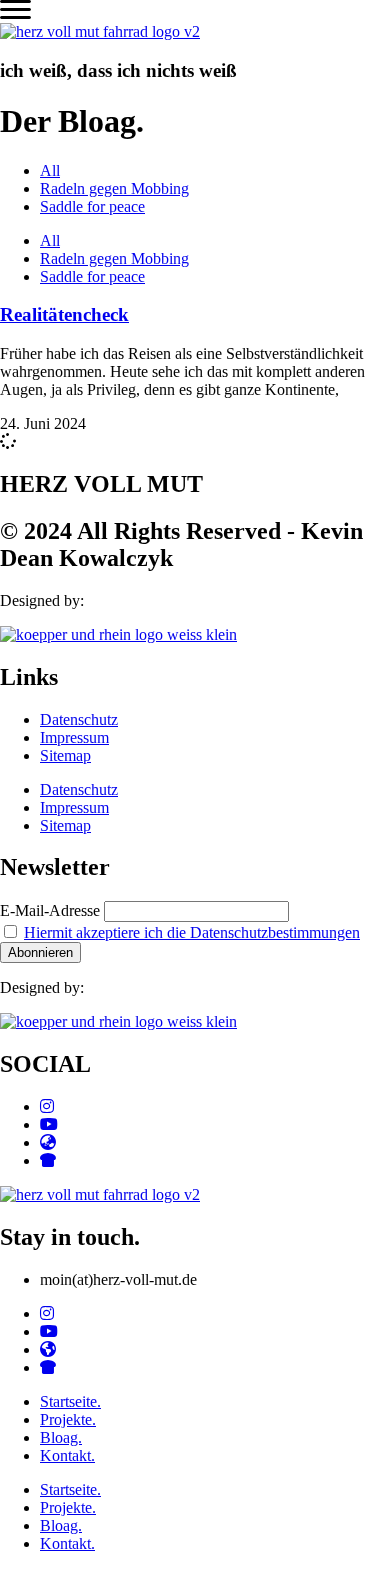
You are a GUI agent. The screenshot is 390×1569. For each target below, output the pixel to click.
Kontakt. (67, 1455)
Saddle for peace (92, 206)
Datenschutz (79, 719)
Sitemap (65, 755)
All (50, 170)
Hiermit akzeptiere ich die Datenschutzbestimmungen (192, 932)
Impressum (74, 737)
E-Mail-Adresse (50, 910)
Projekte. (68, 1419)
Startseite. (70, 1401)
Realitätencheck (64, 314)
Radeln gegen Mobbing (114, 188)
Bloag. (61, 1437)
